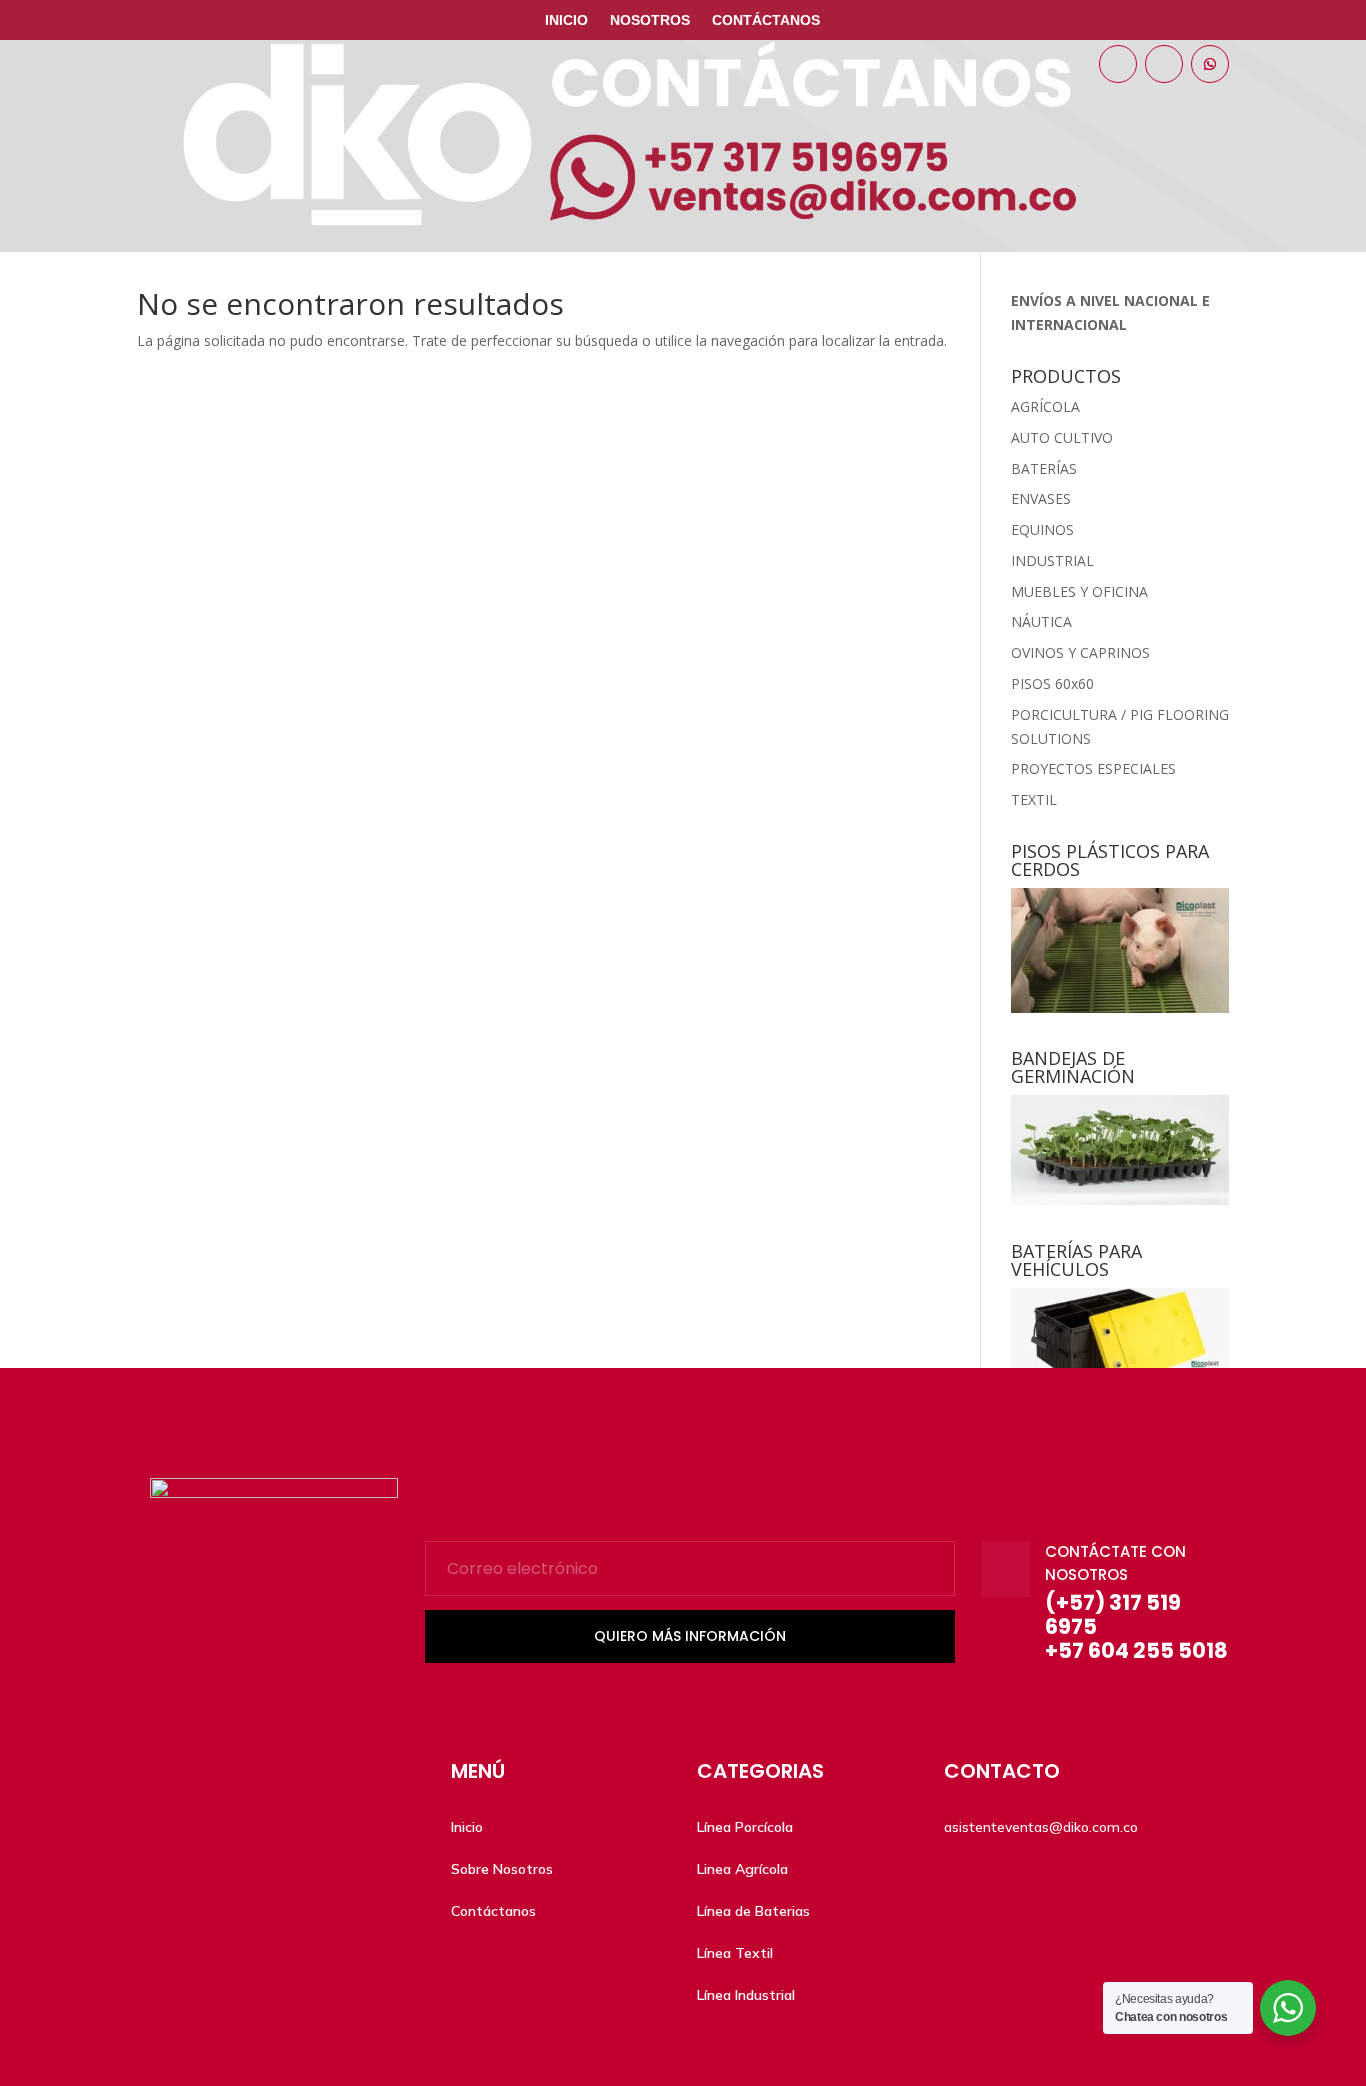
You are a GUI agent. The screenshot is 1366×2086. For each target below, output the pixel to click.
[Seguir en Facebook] (1118, 64)
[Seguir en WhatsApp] (1210, 64)
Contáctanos (766, 20)
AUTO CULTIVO (1062, 437)
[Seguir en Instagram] (1164, 64)
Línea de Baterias (753, 1911)
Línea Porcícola (745, 1827)
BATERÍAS (1044, 468)
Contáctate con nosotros (1115, 1563)
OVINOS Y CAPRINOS (1080, 652)
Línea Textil (735, 1953)
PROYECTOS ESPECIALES (1093, 768)
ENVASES (1041, 498)
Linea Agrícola (742, 1869)
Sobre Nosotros (502, 1869)
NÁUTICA (1041, 621)
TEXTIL (1034, 799)
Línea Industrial (746, 1995)
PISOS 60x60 (1052, 683)
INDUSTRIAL (1052, 560)
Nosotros (650, 20)
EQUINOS (1042, 529)
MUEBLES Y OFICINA (1079, 591)
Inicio (566, 20)
